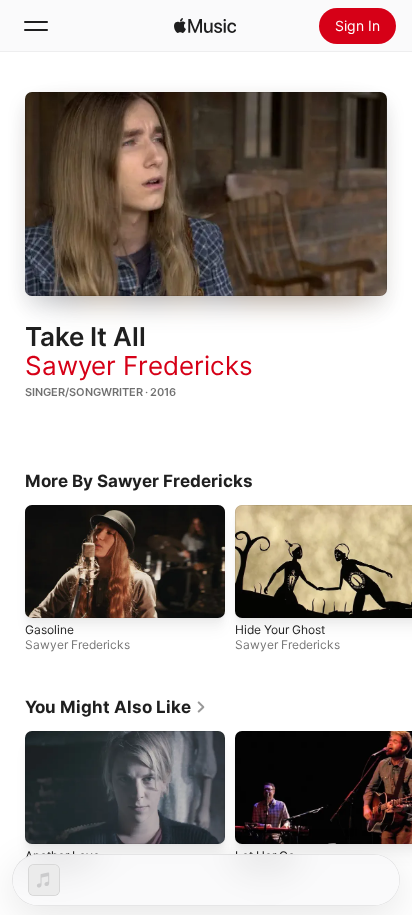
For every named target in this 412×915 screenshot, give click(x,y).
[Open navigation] (36, 26)
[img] (205, 26)
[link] (116, 707)
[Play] (206, 194)
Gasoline (49, 629)
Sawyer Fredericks (139, 365)
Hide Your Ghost (280, 629)
